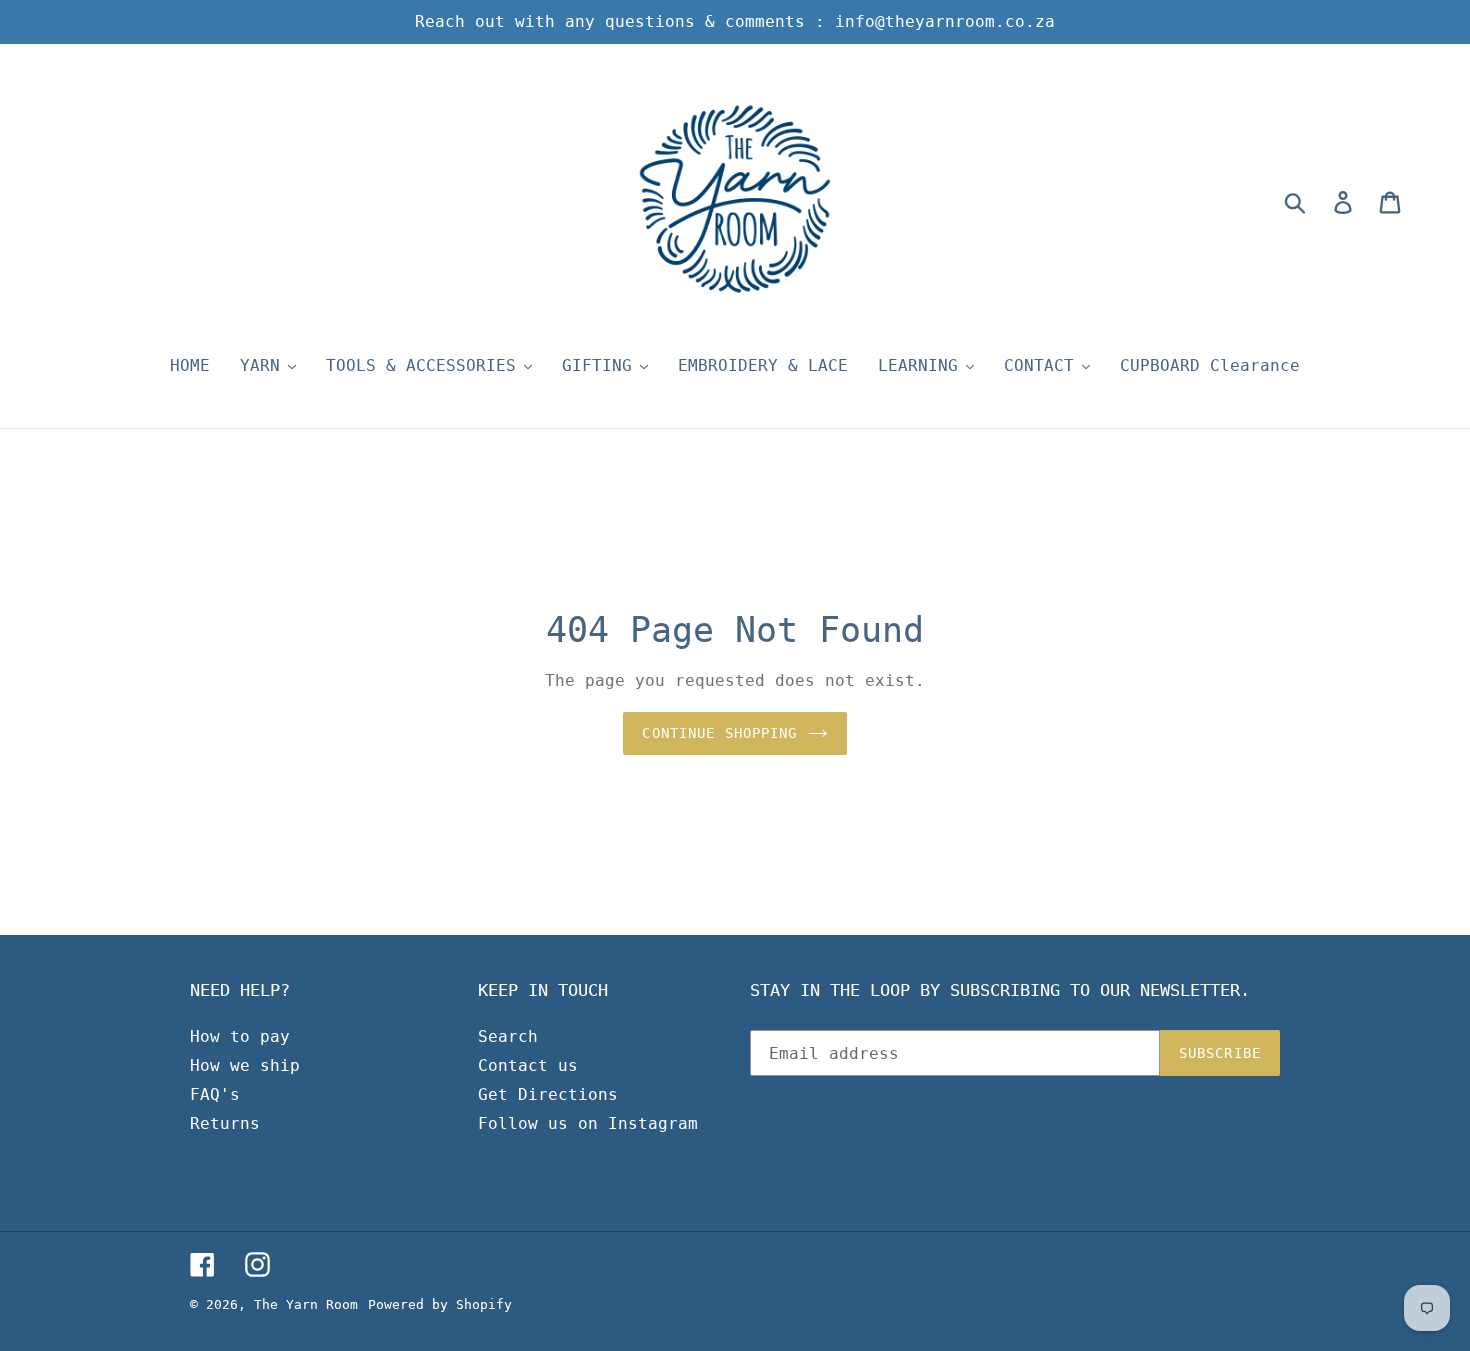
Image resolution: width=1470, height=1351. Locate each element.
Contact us (528, 1065)
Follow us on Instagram (588, 1123)
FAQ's (215, 1094)
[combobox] (1318, 202)
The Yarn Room (306, 1304)
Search (508, 1036)
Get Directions (548, 1094)
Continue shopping (719, 733)
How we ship (245, 1065)
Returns (225, 1123)
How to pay (240, 1036)
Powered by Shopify (440, 1304)
